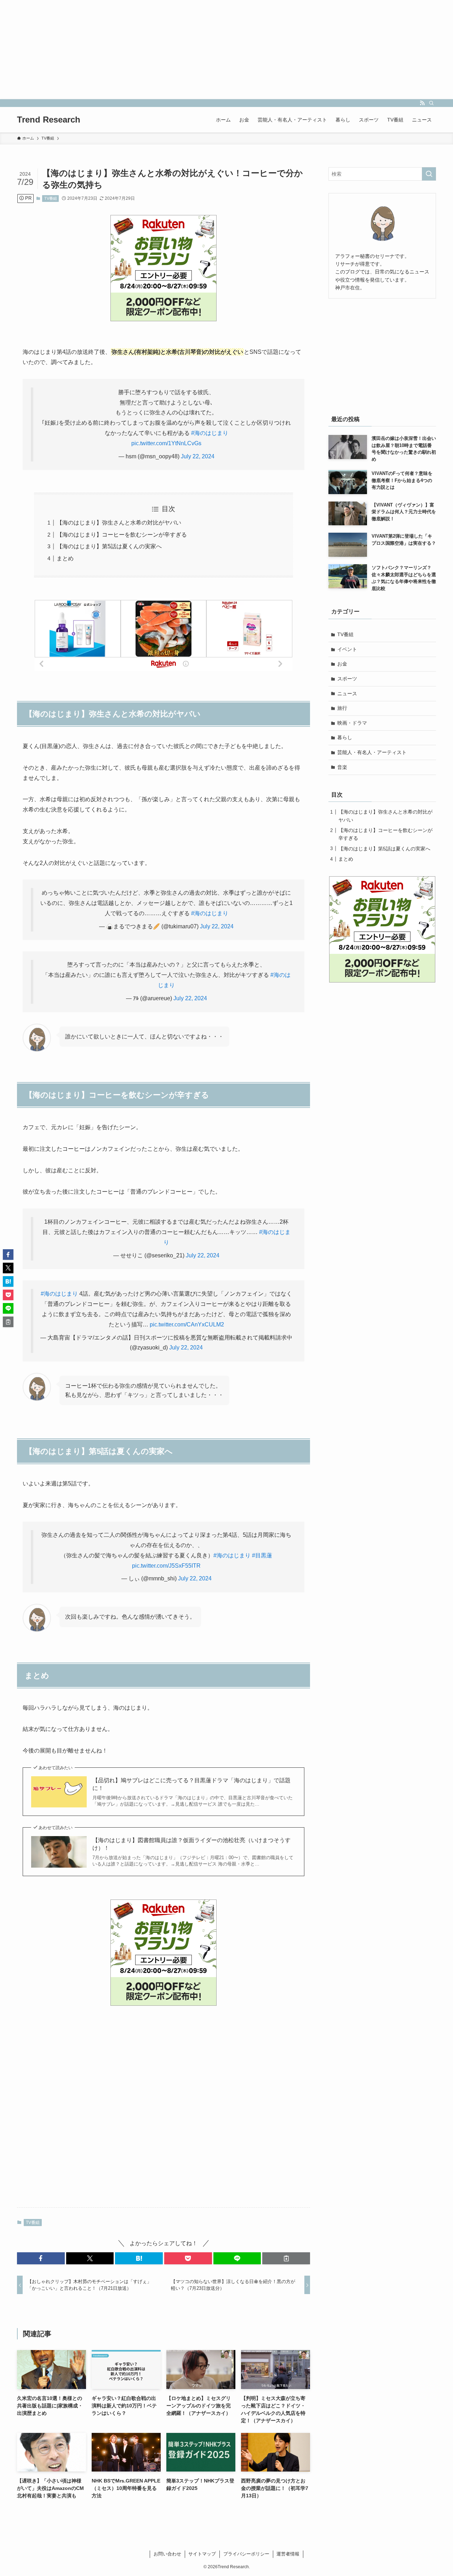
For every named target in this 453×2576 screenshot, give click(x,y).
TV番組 (51, 198)
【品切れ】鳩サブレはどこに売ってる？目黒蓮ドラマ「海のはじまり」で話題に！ (191, 1784)
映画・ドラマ (352, 723)
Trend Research (49, 120)
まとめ (65, 558)
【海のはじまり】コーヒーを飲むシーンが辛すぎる (122, 535)
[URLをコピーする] (286, 2258)
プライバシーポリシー (246, 2554)
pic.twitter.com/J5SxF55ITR (166, 1566)
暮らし (345, 737)
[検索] (431, 103)
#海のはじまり (210, 433)
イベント (347, 649)
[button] (41, 2258)
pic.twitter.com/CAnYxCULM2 (187, 1324)
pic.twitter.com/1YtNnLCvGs (166, 443)
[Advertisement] (212, 50)
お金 (342, 664)
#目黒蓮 (262, 1555)
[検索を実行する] (429, 174)
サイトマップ (202, 2554)
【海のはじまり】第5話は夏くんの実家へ (109, 546)
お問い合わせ (167, 2554)
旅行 (342, 708)
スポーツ (347, 679)
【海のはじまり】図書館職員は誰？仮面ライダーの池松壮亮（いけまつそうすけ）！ (191, 1844)
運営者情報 (288, 2554)
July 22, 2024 (198, 456)
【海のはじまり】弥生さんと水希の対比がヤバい (119, 523)
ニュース (347, 693)
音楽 (342, 767)
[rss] (422, 103)
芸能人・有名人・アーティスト (372, 752)
